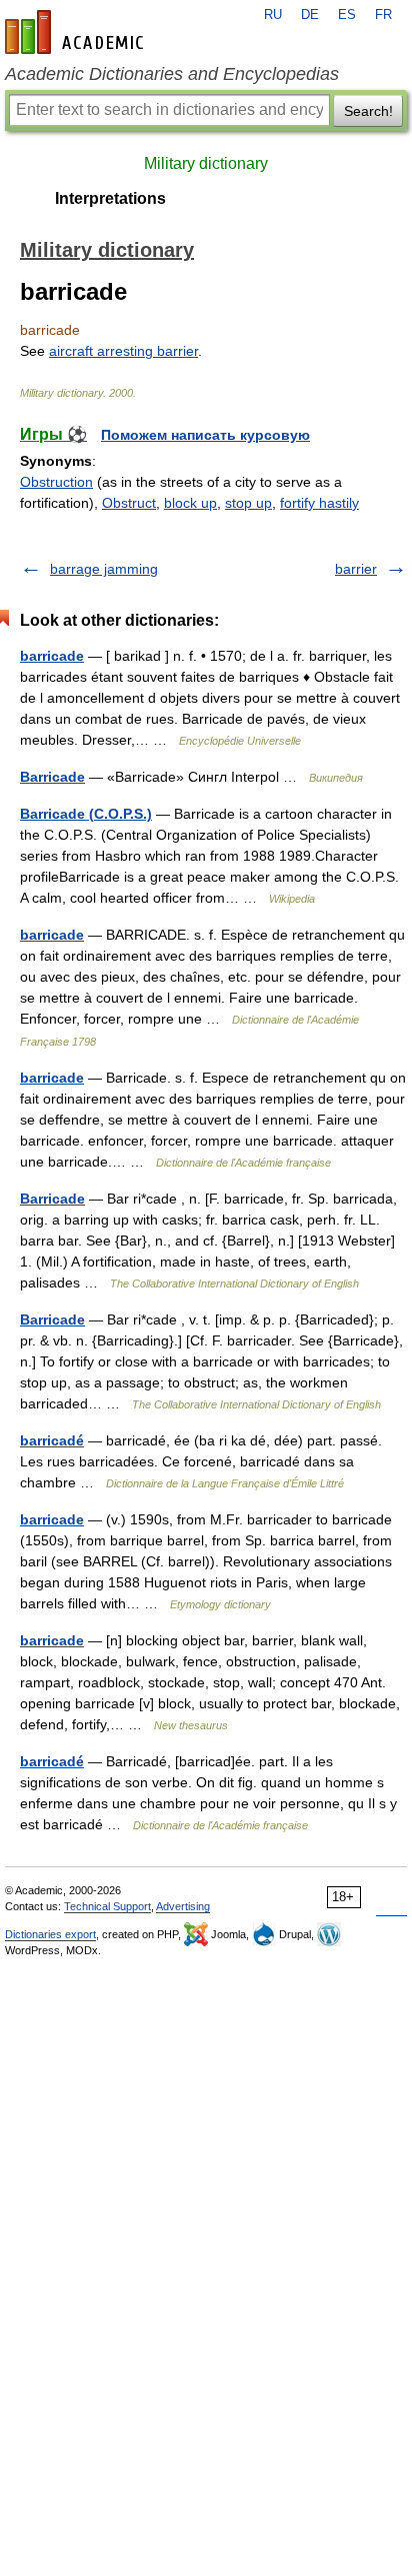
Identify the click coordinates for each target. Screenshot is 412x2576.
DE (310, 15)
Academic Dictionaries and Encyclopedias (172, 74)
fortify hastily (319, 503)
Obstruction (56, 482)
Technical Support (107, 1906)
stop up (248, 503)
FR (383, 15)
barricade (52, 656)
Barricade (52, 777)
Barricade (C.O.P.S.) (86, 814)
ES (347, 15)
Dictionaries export (50, 1934)
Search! (368, 111)
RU (273, 15)
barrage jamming (104, 569)
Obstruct (129, 503)
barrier (356, 569)
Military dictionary (206, 163)
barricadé (52, 1440)
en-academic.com (77, 32)
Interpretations (110, 198)
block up (190, 503)
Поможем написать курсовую (205, 435)
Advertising (183, 1906)
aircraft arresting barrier (123, 351)
